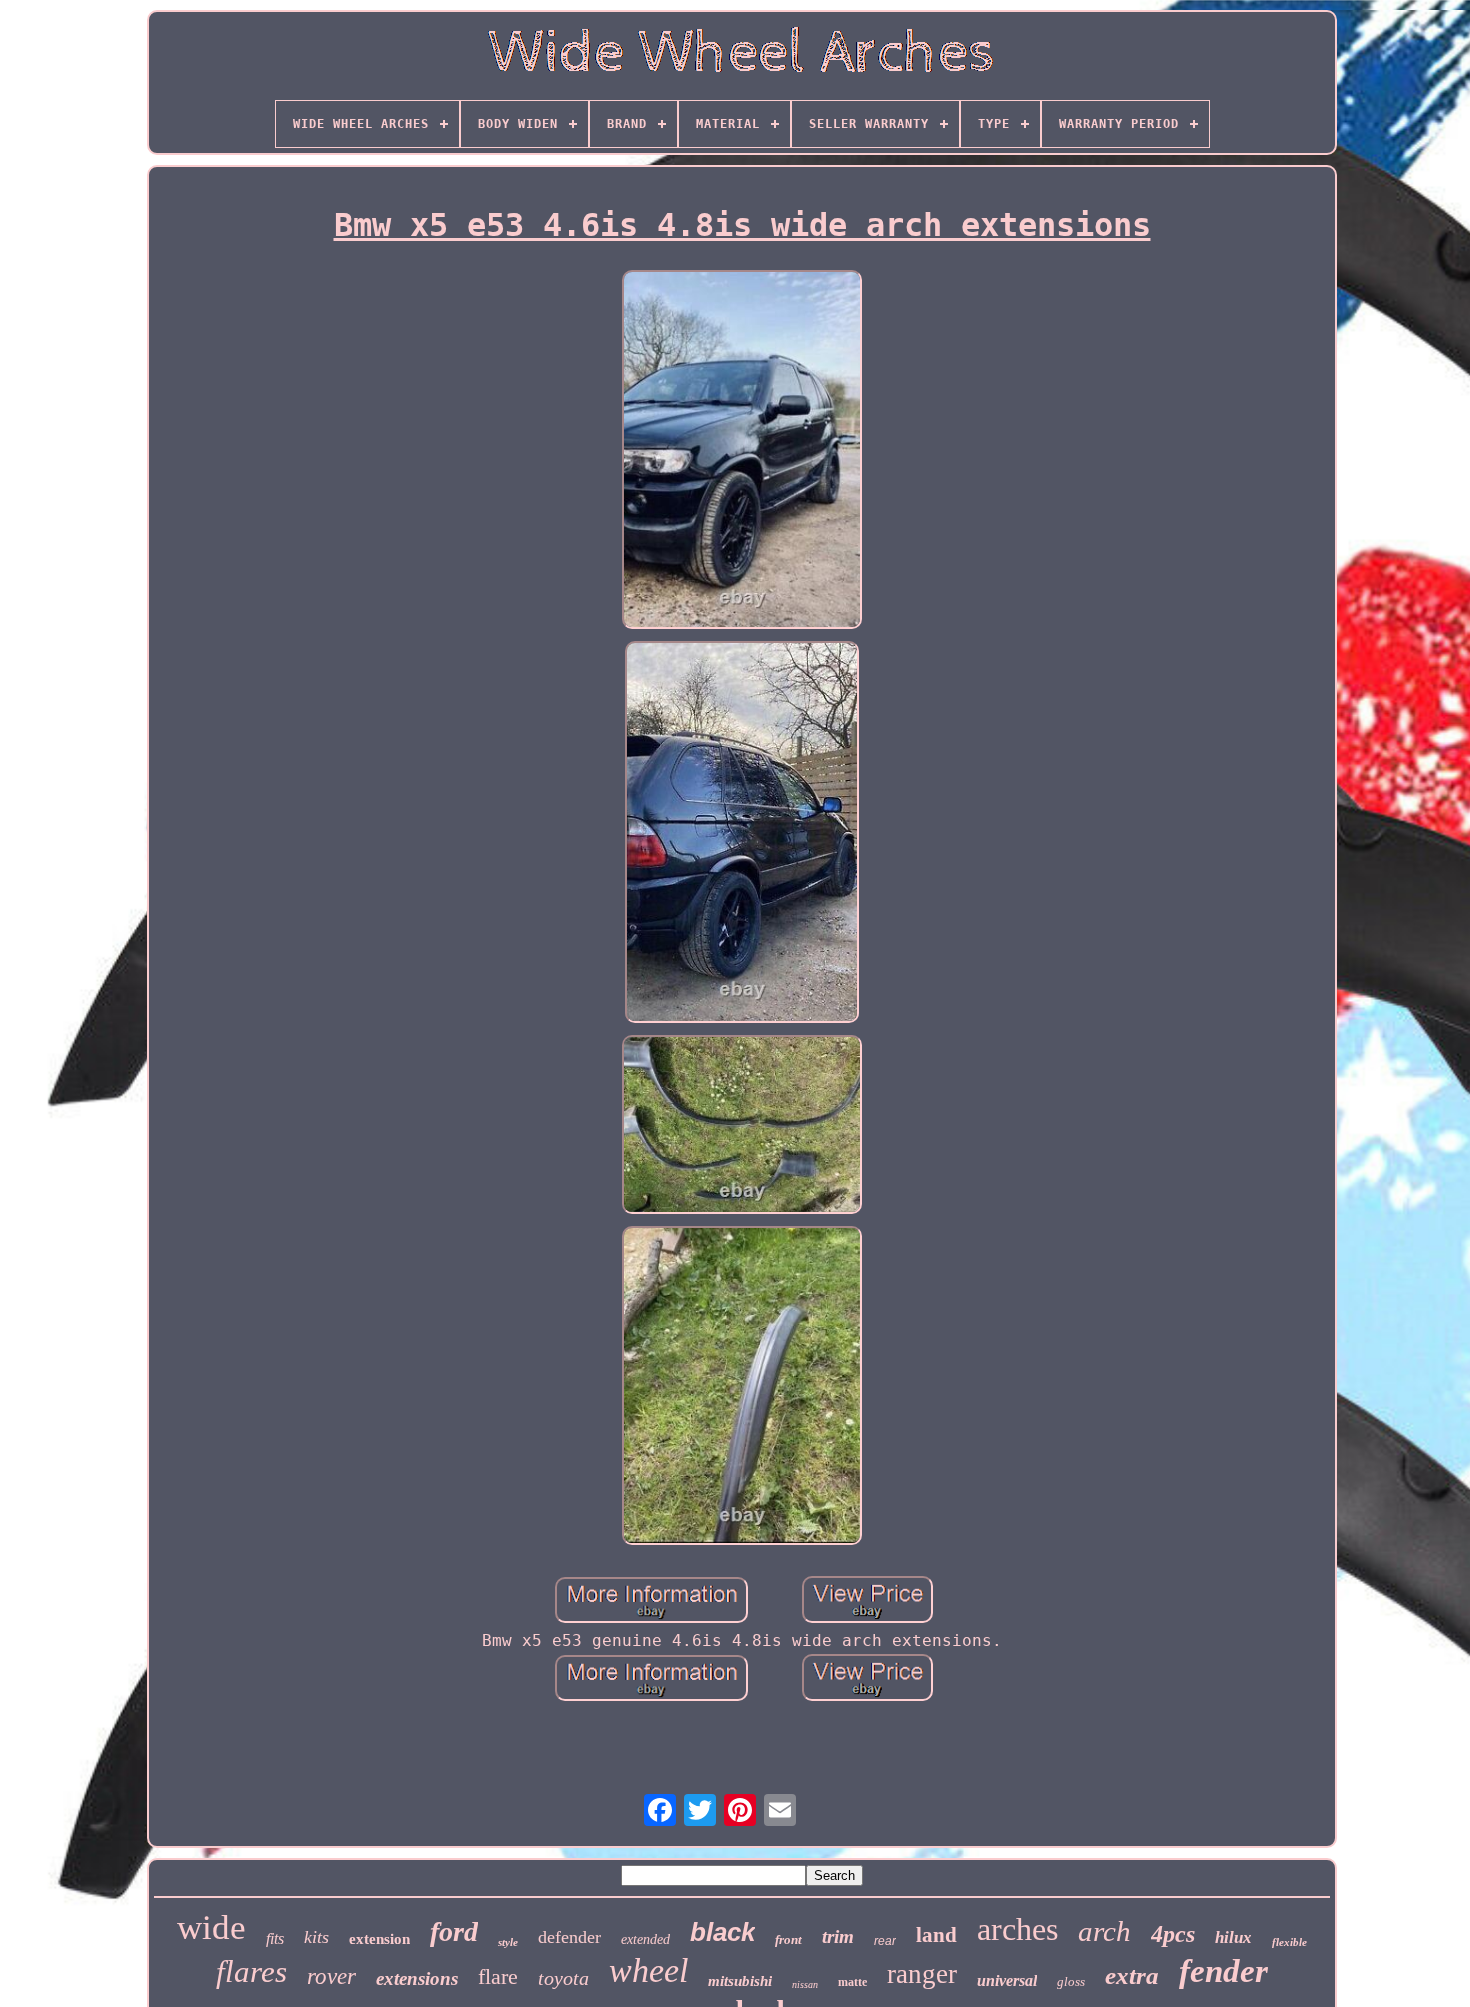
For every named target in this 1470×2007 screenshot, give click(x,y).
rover (331, 1976)
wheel (648, 1970)
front (788, 1939)
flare (498, 1976)
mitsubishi (740, 1981)
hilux (1233, 1937)
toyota (563, 1978)
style (508, 1942)
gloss (1071, 1981)
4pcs (1173, 1934)
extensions (417, 1978)
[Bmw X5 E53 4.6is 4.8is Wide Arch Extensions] (742, 452)
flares (251, 1971)
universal (1007, 1980)
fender (1223, 1971)
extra (1132, 1975)
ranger (922, 1974)
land (936, 1935)
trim (838, 1936)
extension (379, 1939)
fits (275, 1938)
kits (316, 1937)
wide (211, 1927)
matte (852, 1982)
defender (569, 1937)
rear (885, 1941)
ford (454, 1931)
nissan (805, 1984)
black (722, 1932)
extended (645, 1939)
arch (1104, 1931)
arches (1017, 1929)
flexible (1289, 1942)
